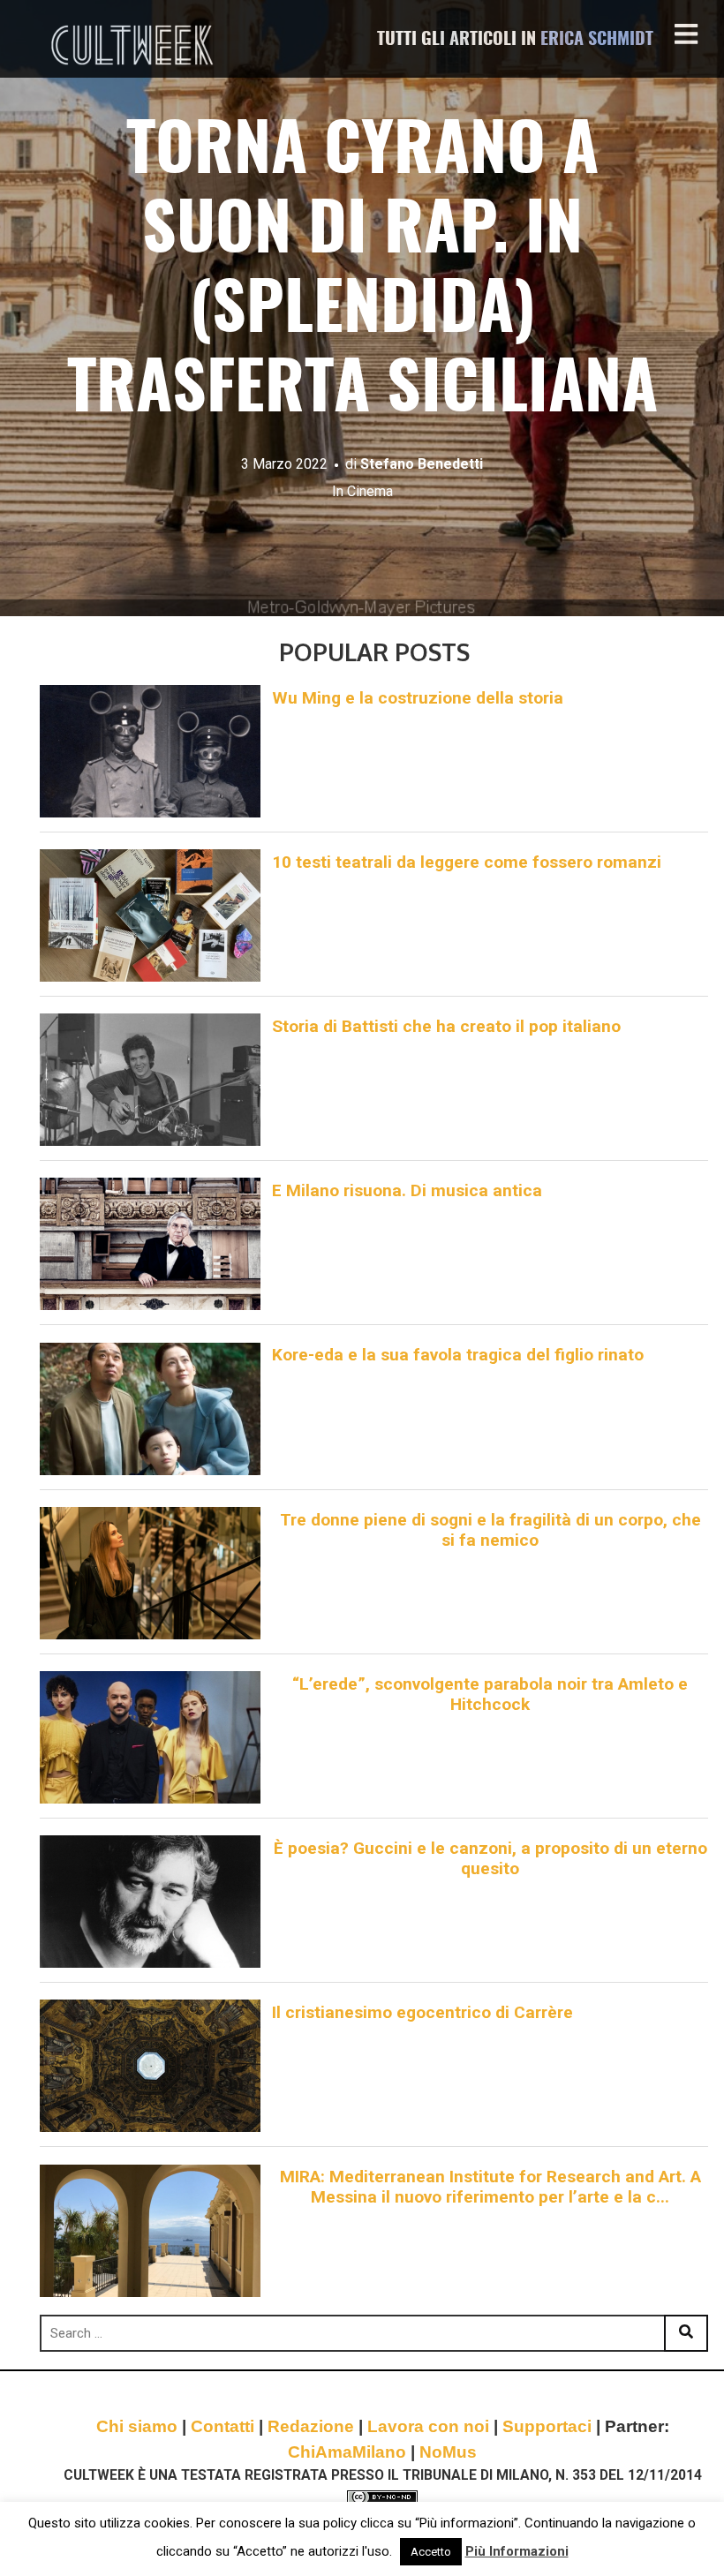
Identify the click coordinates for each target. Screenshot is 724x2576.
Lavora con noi (428, 2426)
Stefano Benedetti (422, 464)
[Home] (134, 45)
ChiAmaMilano (347, 2452)
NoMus (448, 2452)
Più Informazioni (517, 2551)
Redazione (311, 2426)
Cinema (370, 491)
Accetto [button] (431, 2552)
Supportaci (547, 2426)
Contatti (222, 2426)
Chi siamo (137, 2426)
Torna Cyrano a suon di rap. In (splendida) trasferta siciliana (362, 272)
